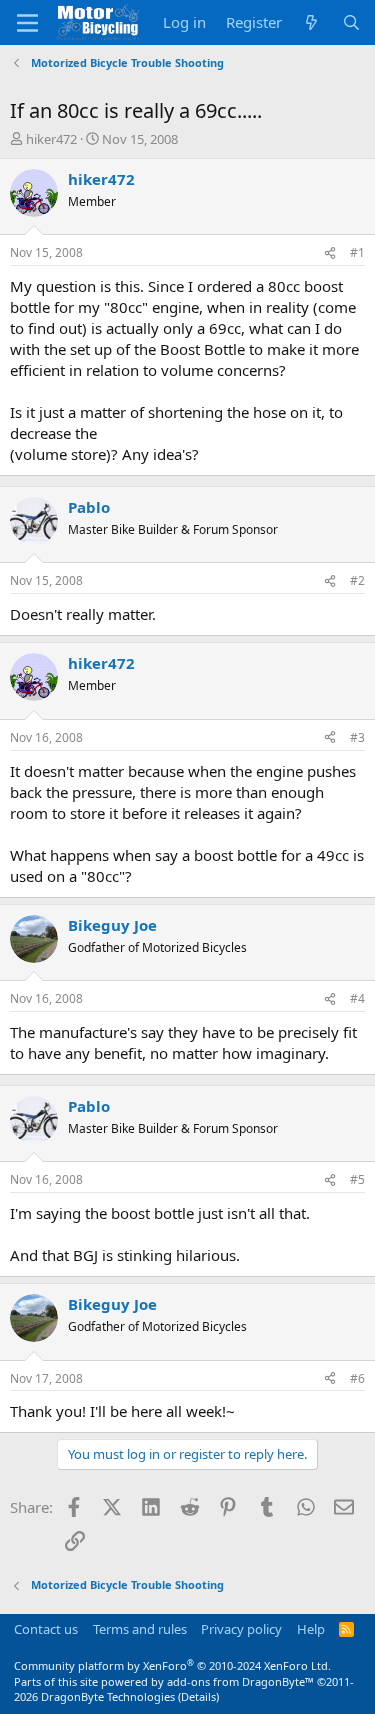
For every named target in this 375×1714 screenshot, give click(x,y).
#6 (357, 1378)
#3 (357, 737)
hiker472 (51, 139)
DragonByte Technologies (108, 1696)
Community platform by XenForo (172, 1665)
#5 (357, 1179)
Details (198, 1696)
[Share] (330, 253)
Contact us (46, 1629)
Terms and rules (140, 1629)
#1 (357, 252)
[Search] (351, 22)
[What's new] (311, 22)
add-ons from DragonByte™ (240, 1681)
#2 (357, 580)
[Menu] (27, 23)
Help (311, 1629)
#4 (357, 998)
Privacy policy (241, 1629)
